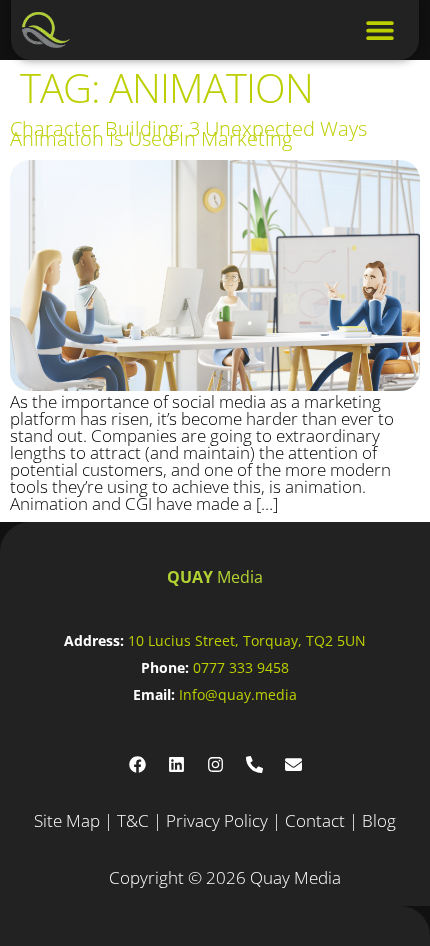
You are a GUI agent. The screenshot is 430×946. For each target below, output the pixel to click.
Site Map (67, 820)
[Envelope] (293, 765)
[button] (380, 30)
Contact (315, 820)
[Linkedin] (176, 765)
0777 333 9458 (241, 667)
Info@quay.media (238, 694)
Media (215, 577)
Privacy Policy (217, 820)
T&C (133, 820)
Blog (379, 820)
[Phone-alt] (254, 765)
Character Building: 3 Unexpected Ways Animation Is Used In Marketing (188, 133)
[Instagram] (215, 765)
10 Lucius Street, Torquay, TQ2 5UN (247, 640)
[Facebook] (137, 765)
